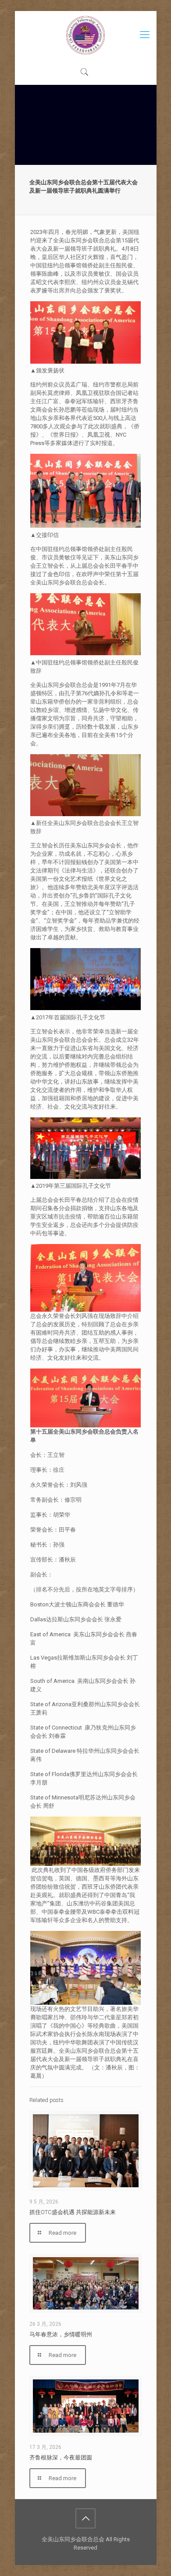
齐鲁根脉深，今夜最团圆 (61, 2457)
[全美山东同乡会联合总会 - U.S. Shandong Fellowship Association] (86, 35)
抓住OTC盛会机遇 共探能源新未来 (73, 2212)
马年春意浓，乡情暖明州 (61, 2334)
